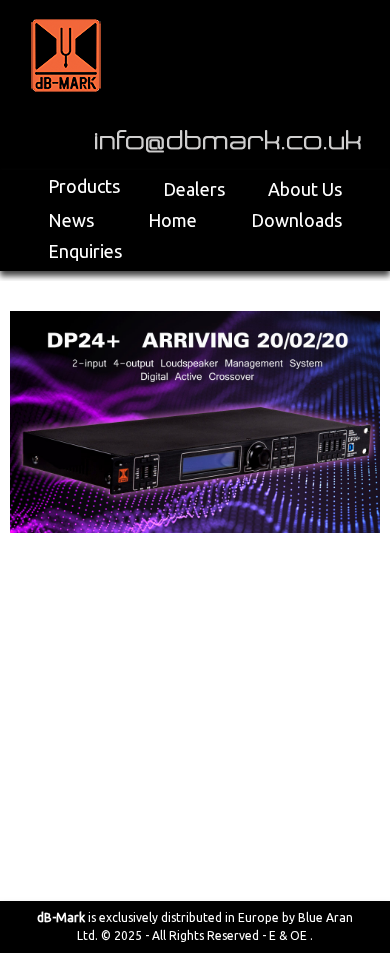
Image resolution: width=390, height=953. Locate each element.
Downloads (296, 220)
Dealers (194, 189)
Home (172, 220)
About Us (305, 189)
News (71, 220)
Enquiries (85, 251)
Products (84, 186)
